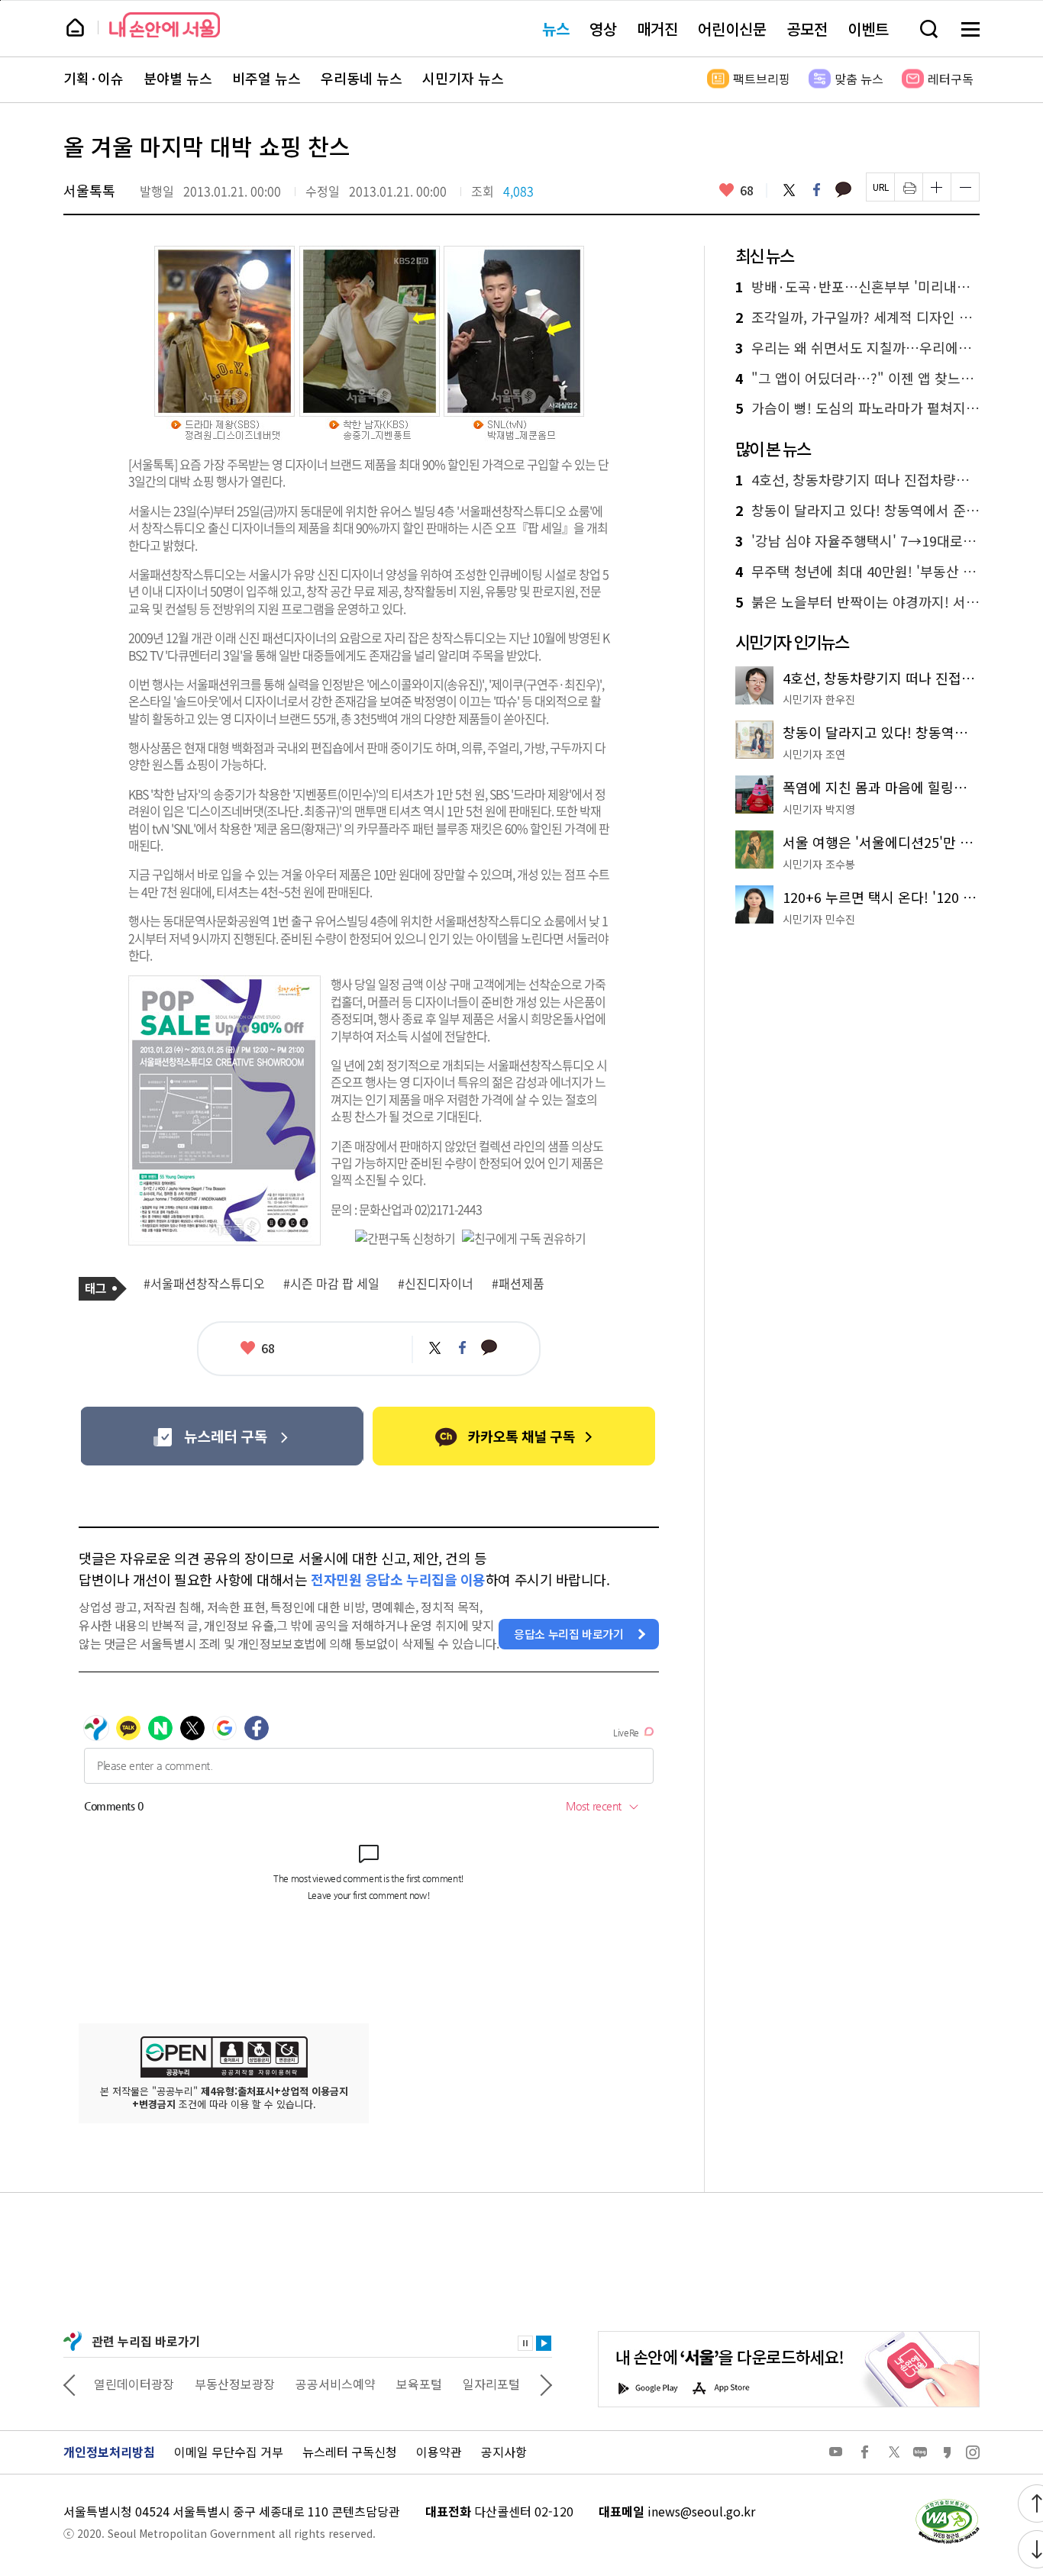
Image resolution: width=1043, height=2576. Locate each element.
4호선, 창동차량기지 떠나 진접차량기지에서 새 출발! (857, 480)
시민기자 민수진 (819, 919)
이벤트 (868, 29)
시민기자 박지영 (819, 809)
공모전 (807, 29)
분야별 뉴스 (178, 79)
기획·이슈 (94, 79)
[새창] (222, 1436)
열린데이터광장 (134, 2384)
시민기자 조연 (814, 754)
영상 (603, 29)
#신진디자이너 (436, 1284)
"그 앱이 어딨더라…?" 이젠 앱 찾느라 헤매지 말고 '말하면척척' (857, 379)
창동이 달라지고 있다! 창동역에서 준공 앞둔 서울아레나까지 (857, 511)
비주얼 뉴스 (266, 79)
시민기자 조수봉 (819, 864)
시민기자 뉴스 (463, 79)
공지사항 (504, 2452)
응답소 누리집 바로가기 (569, 1634)
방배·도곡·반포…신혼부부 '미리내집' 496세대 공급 (857, 287)
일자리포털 (491, 2384)
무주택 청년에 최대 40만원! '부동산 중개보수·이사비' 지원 (857, 572)
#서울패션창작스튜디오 (204, 1284)
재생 (544, 2343)
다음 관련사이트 (546, 2384)
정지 (525, 2343)
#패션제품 (518, 1284)
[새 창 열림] (947, 2503)
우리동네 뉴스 (362, 79)
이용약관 (439, 2452)
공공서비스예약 (336, 2384)
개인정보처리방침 (109, 2452)
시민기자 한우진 (819, 699)
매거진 (657, 29)
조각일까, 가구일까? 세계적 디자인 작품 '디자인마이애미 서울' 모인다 (857, 318)
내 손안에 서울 (165, 25)
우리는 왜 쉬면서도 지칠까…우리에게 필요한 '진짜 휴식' (857, 348)
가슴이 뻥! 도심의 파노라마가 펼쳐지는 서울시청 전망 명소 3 (857, 408)
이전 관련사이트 (69, 2384)
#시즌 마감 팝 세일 (331, 1284)
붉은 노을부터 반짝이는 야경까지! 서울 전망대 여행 (857, 602)
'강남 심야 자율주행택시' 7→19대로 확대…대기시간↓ (857, 541)
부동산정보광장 (235, 2384)
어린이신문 (732, 29)
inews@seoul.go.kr (701, 2511)
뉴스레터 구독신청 (350, 2452)
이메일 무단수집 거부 (229, 2452)
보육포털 (419, 2384)
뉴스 (556, 29)
